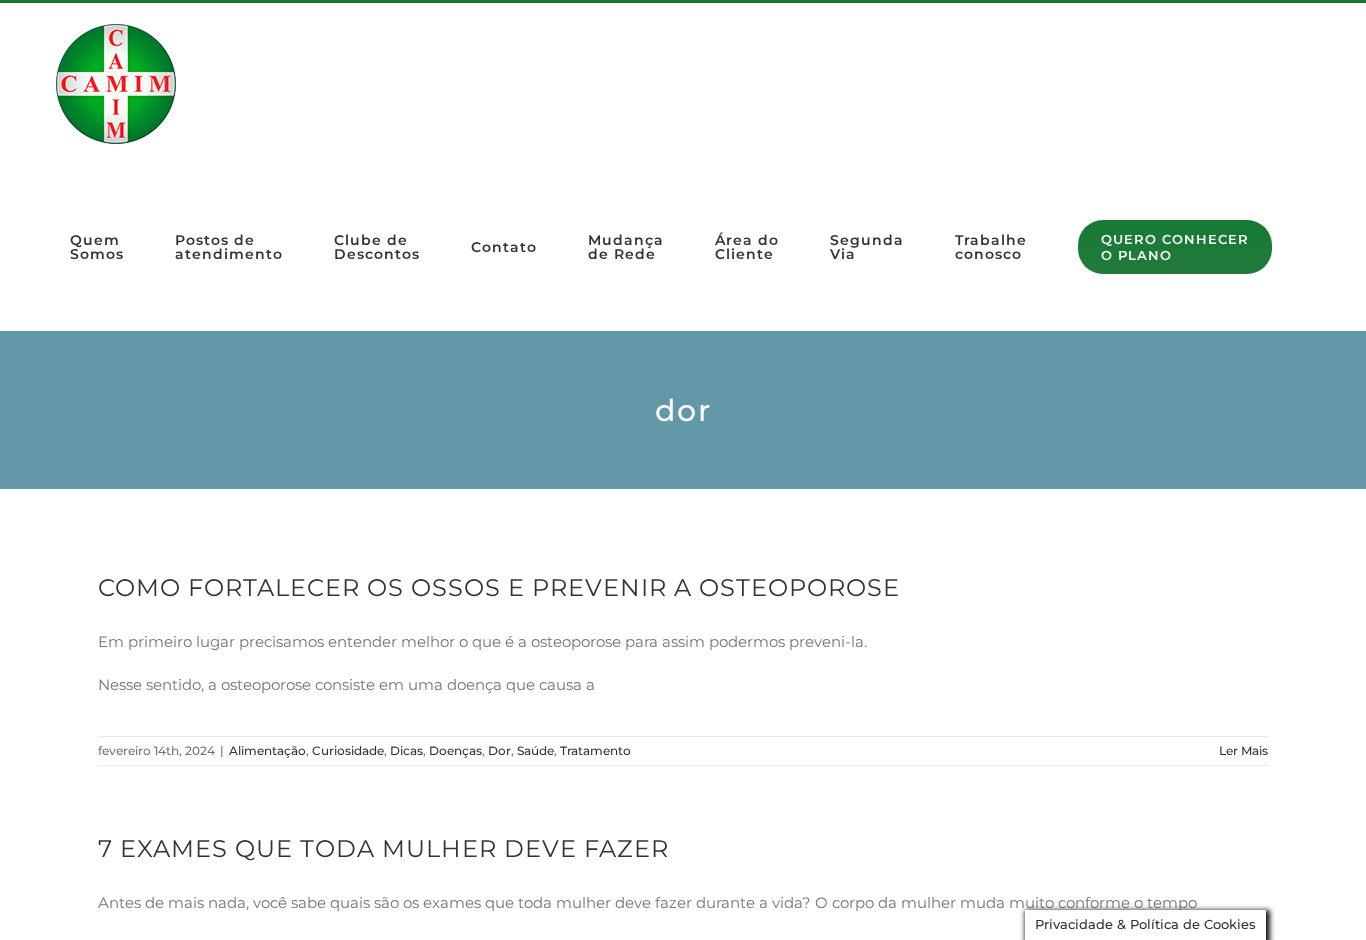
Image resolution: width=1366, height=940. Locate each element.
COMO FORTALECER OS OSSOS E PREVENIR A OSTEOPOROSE (499, 587)
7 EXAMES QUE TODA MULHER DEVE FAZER (383, 848)
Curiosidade (348, 750)
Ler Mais (1243, 750)
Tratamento (595, 750)
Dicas (406, 750)
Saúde (535, 750)
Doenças (455, 750)
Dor (499, 750)
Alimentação (267, 750)
